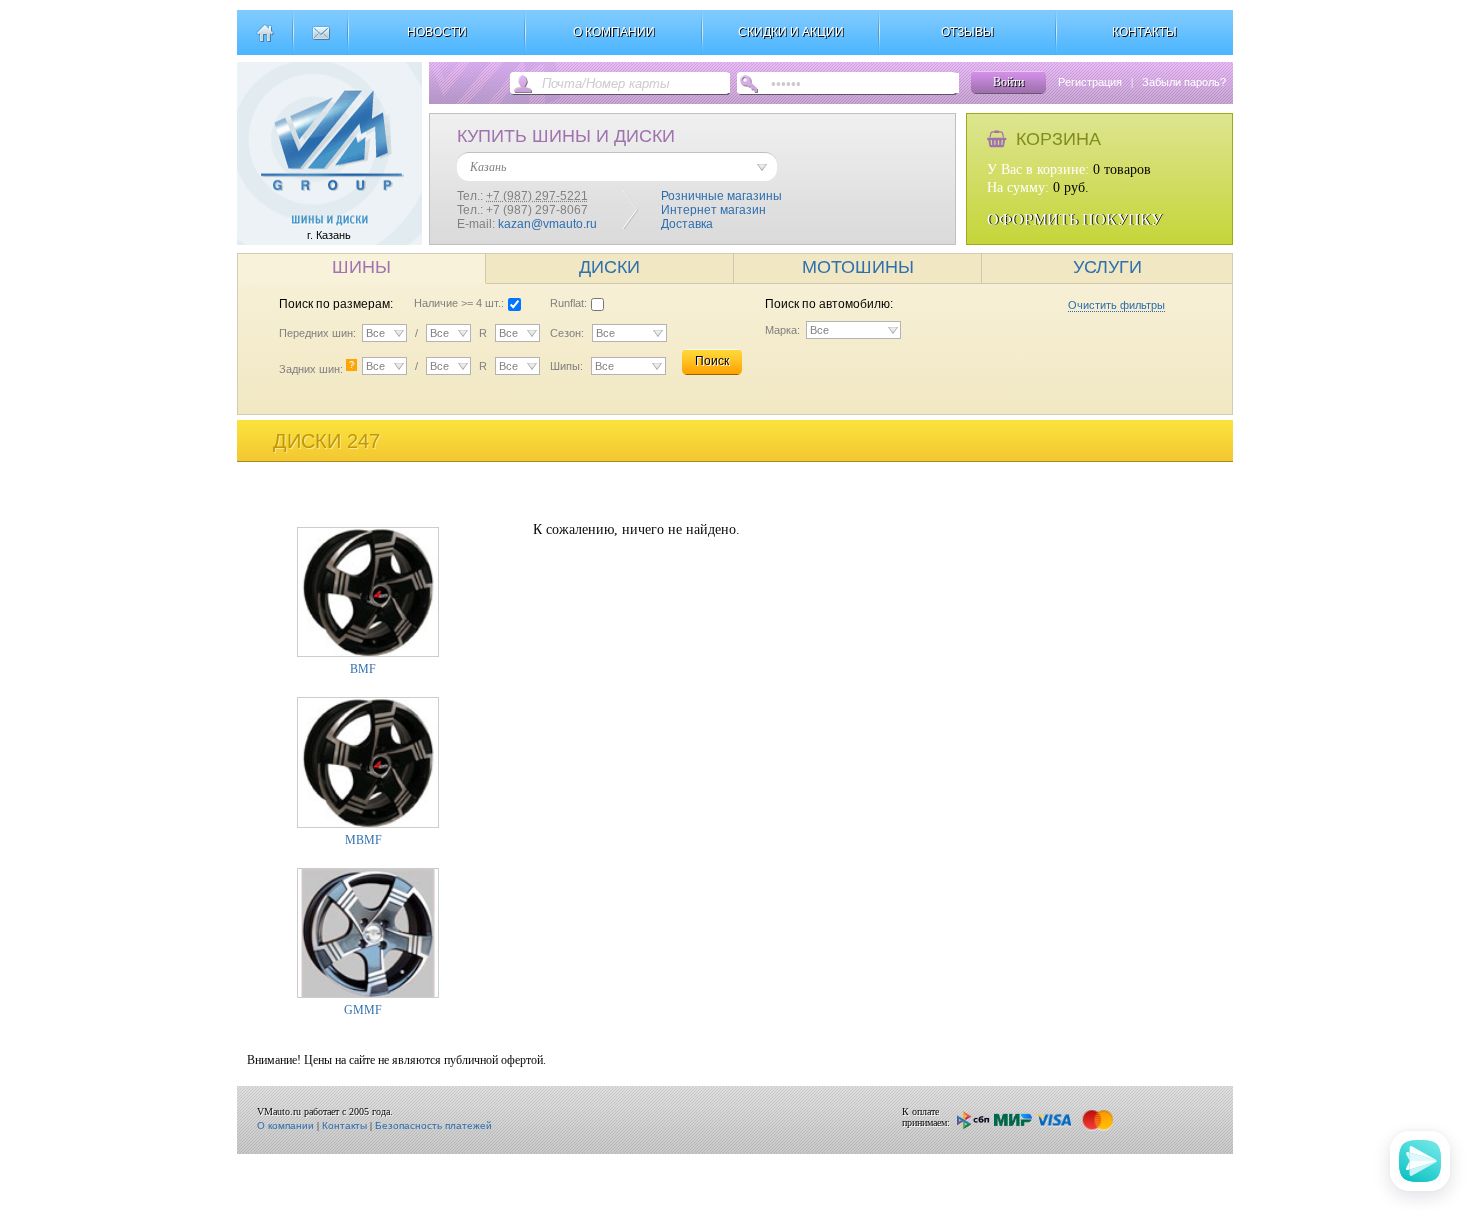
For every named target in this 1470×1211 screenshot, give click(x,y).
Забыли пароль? (1184, 82)
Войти (1008, 82)
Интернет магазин (713, 210)
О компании (285, 1125)
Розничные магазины (721, 196)
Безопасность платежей (433, 1125)
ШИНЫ (361, 267)
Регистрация (1090, 82)
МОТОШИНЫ (858, 267)
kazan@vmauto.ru (547, 224)
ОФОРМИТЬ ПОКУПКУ (1074, 219)
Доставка (687, 224)
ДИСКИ (609, 267)
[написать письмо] (320, 41)
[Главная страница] (264, 41)
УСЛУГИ (1107, 267)
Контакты (344, 1125)
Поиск (712, 361)
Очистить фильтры (1116, 305)
